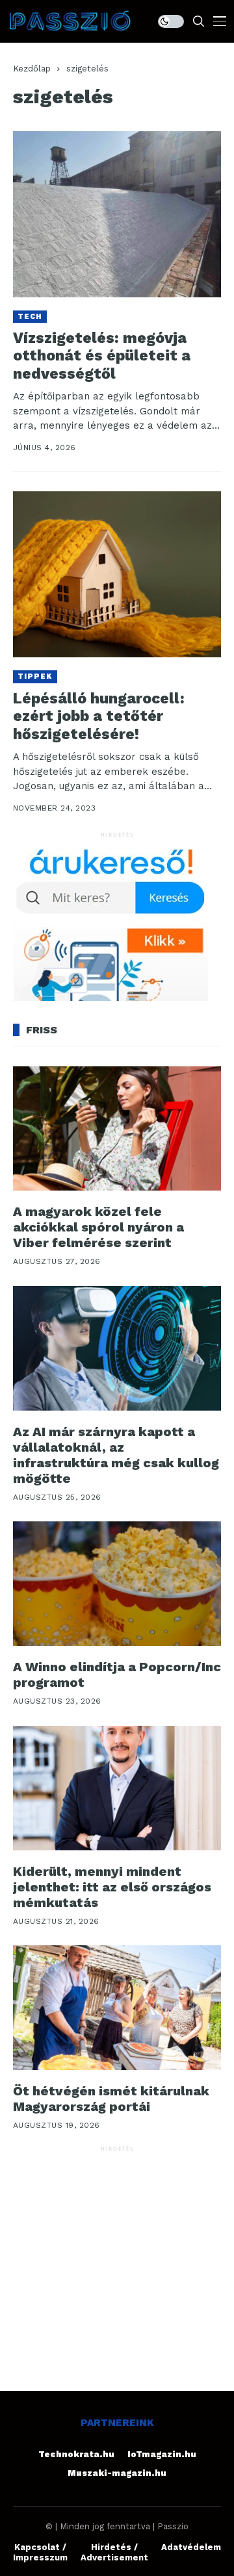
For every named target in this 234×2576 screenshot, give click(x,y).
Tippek (35, 676)
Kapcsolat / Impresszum (40, 2552)
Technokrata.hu (76, 2454)
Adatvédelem (191, 2547)
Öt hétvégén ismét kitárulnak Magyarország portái (111, 2099)
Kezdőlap (32, 69)
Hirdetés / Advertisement (114, 2552)
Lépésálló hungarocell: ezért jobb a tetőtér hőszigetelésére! (99, 716)
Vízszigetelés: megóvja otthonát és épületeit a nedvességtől (102, 356)
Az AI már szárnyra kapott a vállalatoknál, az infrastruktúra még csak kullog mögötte (116, 1455)
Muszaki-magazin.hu (117, 2473)
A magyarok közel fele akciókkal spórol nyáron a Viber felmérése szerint (98, 1227)
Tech (30, 317)
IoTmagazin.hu (162, 2454)
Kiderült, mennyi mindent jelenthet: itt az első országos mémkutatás (112, 1887)
